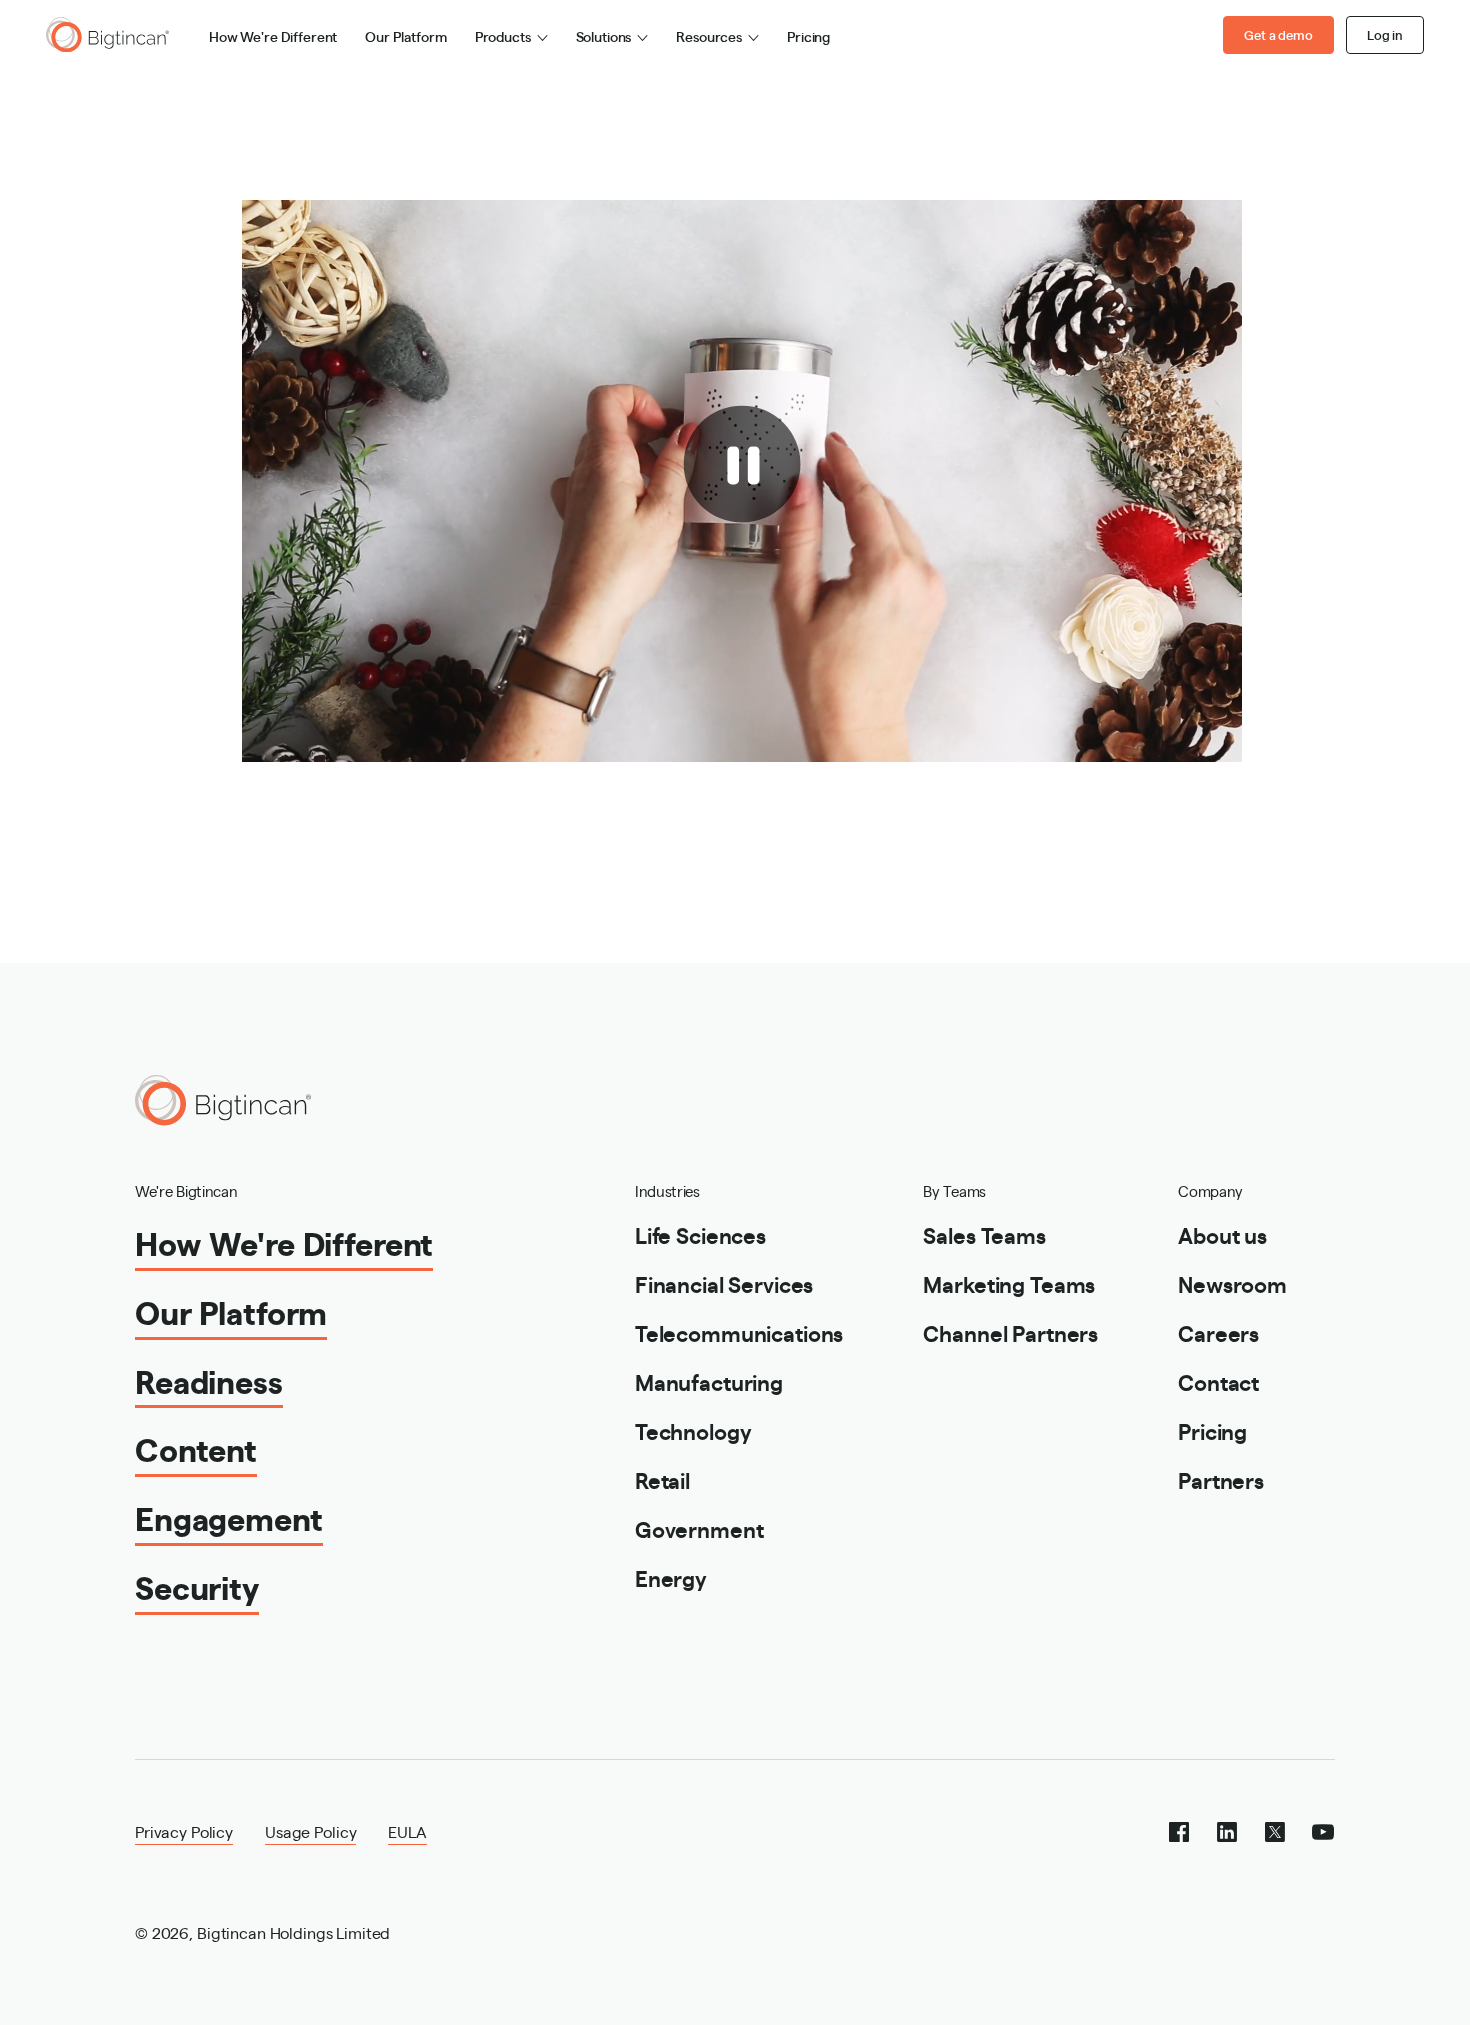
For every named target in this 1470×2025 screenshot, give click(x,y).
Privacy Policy (184, 1831)
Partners (1221, 1479)
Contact (1218, 1381)
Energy (671, 1577)
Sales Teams (984, 1234)
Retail (662, 1479)
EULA (407, 1831)
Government (699, 1528)
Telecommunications (739, 1332)
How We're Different (273, 36)
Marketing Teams (1009, 1283)
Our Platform (405, 36)
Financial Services (724, 1283)
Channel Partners (1010, 1332)
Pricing (808, 36)
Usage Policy (310, 1831)
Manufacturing (709, 1381)
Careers (1218, 1332)
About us (1222, 1234)
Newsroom (1232, 1283)
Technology (693, 1430)
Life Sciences (700, 1234)
